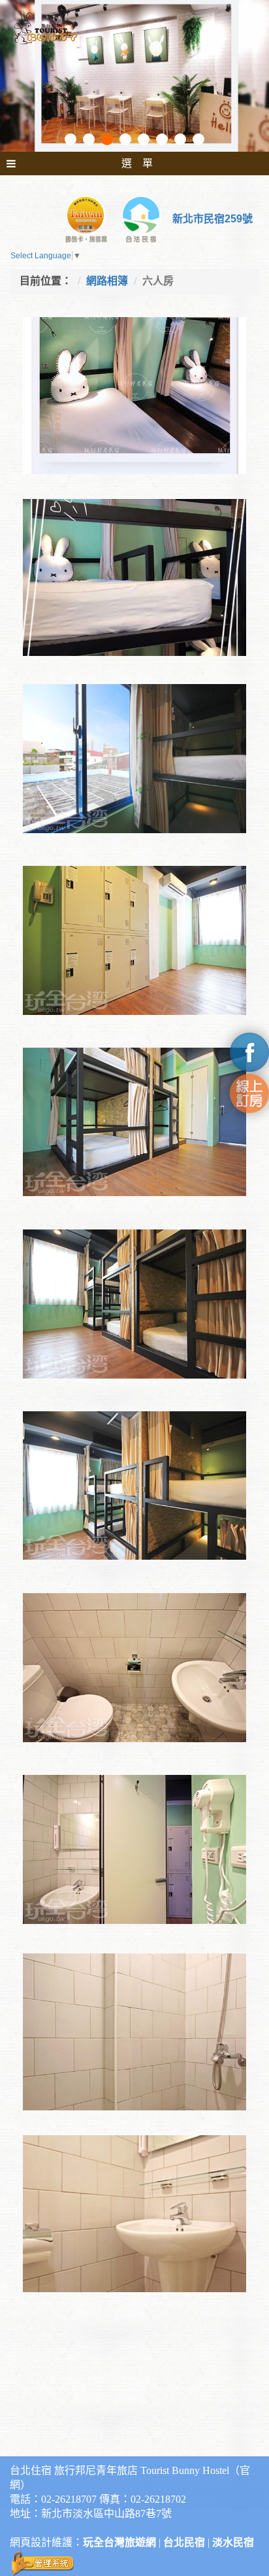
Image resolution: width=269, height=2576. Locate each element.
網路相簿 (107, 281)
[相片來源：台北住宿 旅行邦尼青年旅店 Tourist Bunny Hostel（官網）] (134, 757)
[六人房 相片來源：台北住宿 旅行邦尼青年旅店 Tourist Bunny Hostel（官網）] (134, 411)
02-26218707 (69, 2499)
